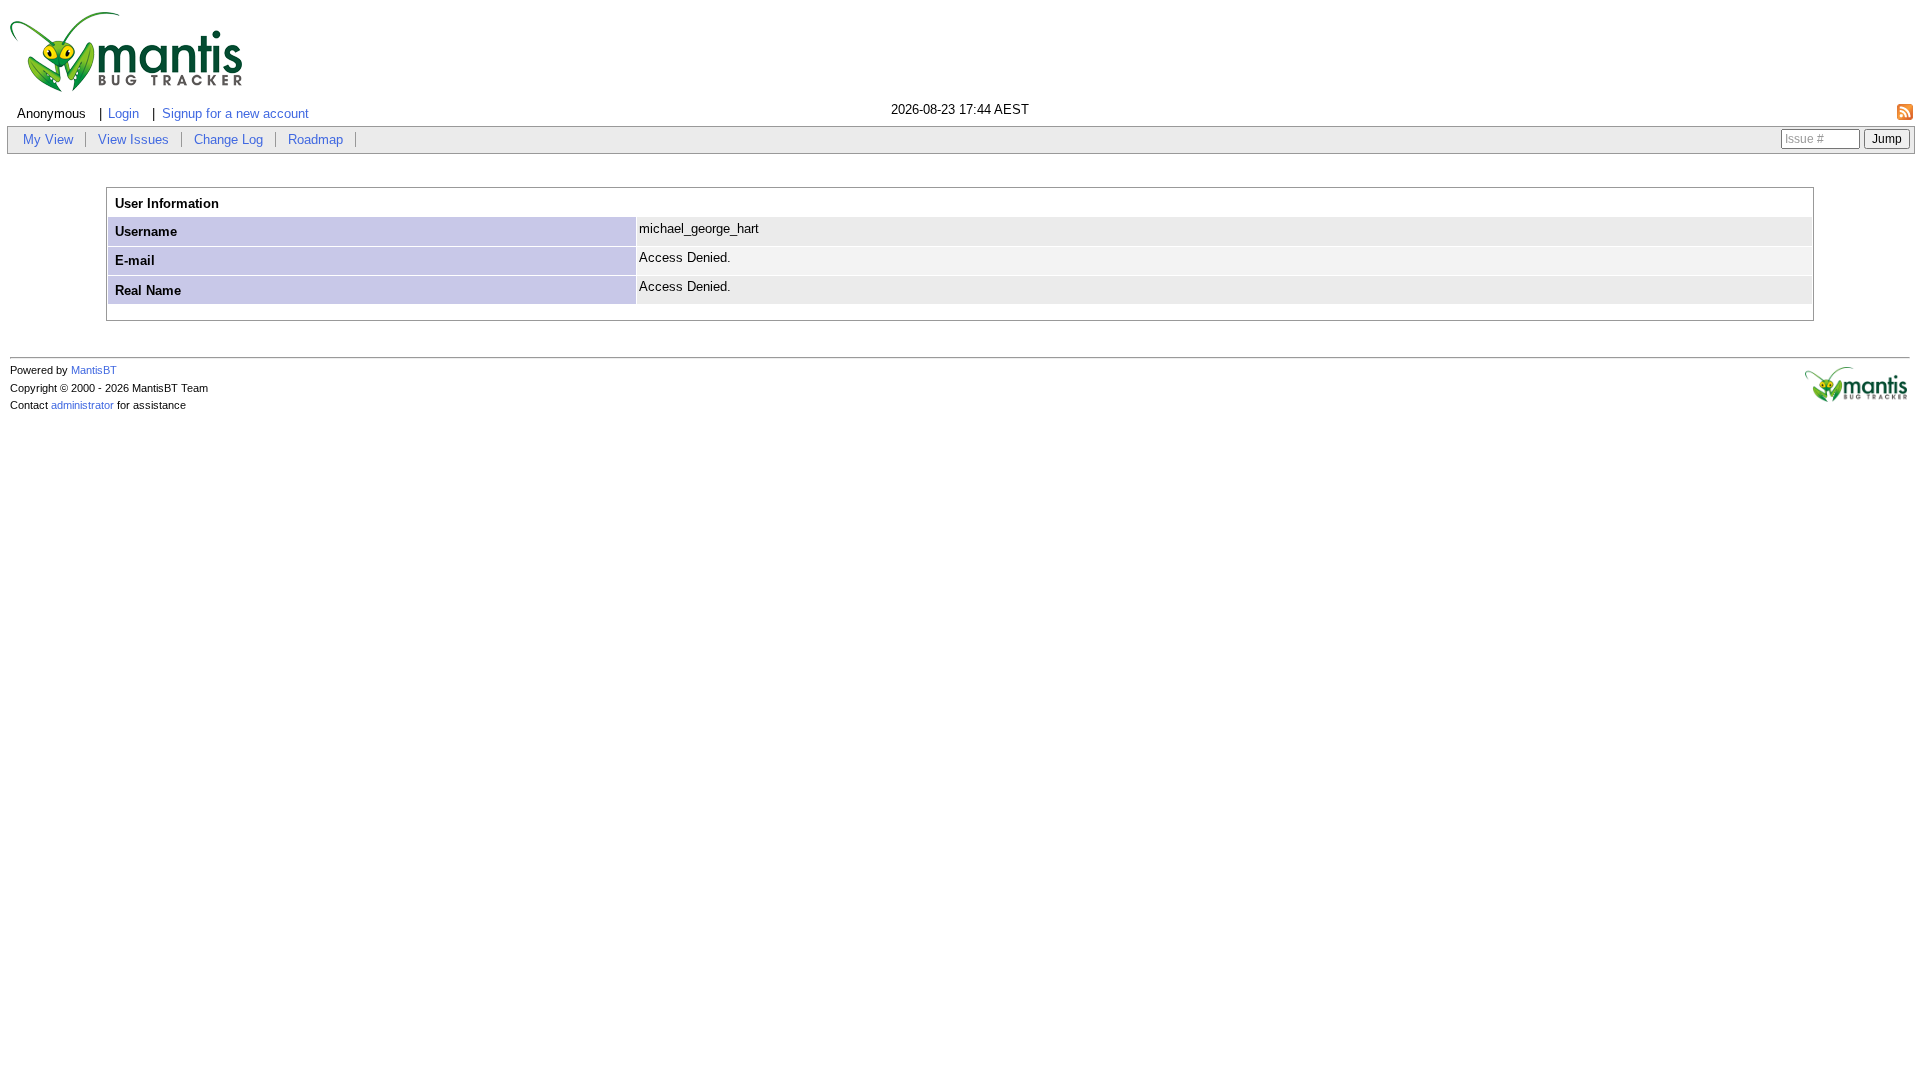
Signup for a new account (235, 113)
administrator (82, 405)
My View (48, 139)
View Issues (133, 139)
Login (123, 113)
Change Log (228, 139)
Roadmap (315, 139)
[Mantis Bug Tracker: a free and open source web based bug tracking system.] (1856, 398)
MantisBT (94, 370)
